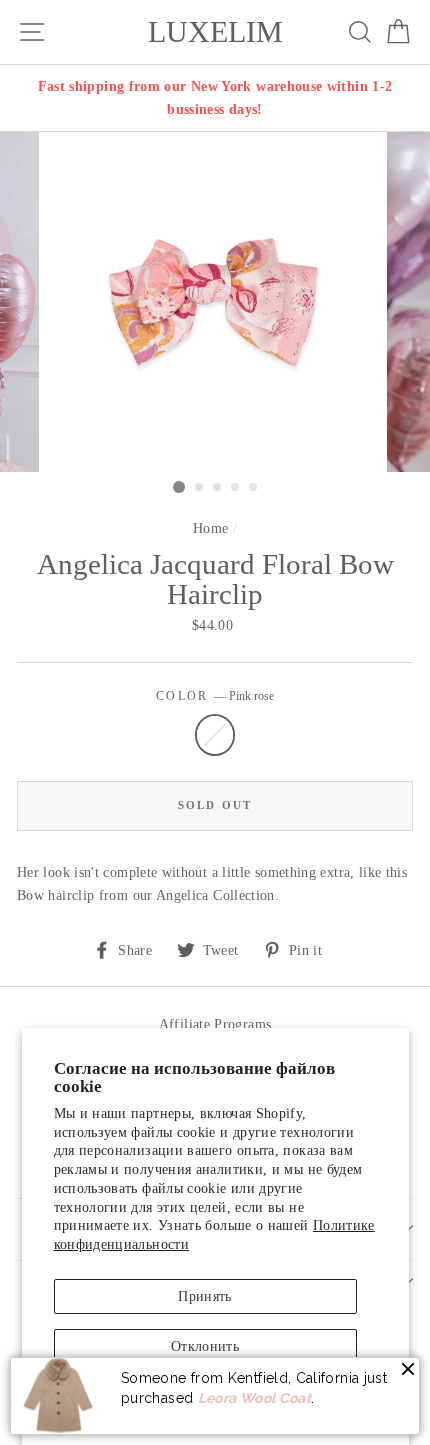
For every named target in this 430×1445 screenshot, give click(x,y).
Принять (205, 1296)
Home (210, 528)
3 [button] (218, 488)
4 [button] (236, 488)
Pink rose (215, 734)
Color (215, 696)
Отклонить (205, 1346)
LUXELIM (215, 32)
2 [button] (200, 488)
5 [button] (254, 488)
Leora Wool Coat (254, 1398)
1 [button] (179, 487)
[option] (215, 98)
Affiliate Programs (215, 1024)
